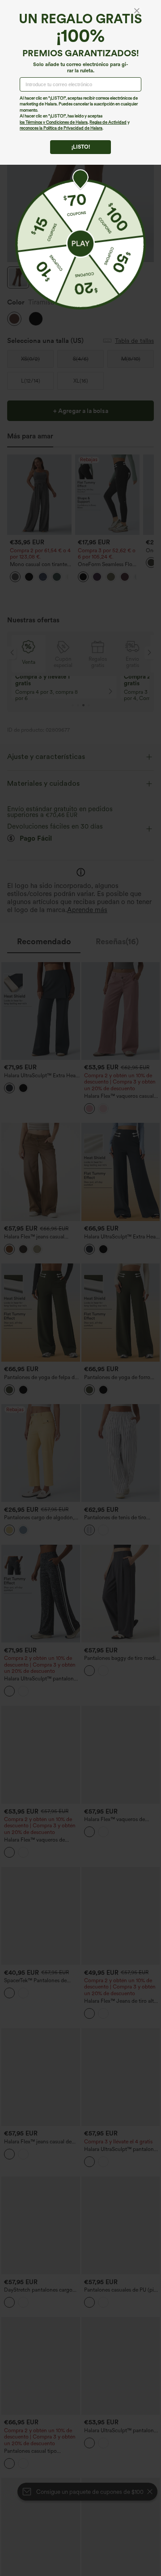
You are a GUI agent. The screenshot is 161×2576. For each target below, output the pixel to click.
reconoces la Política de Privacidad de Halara (61, 128)
